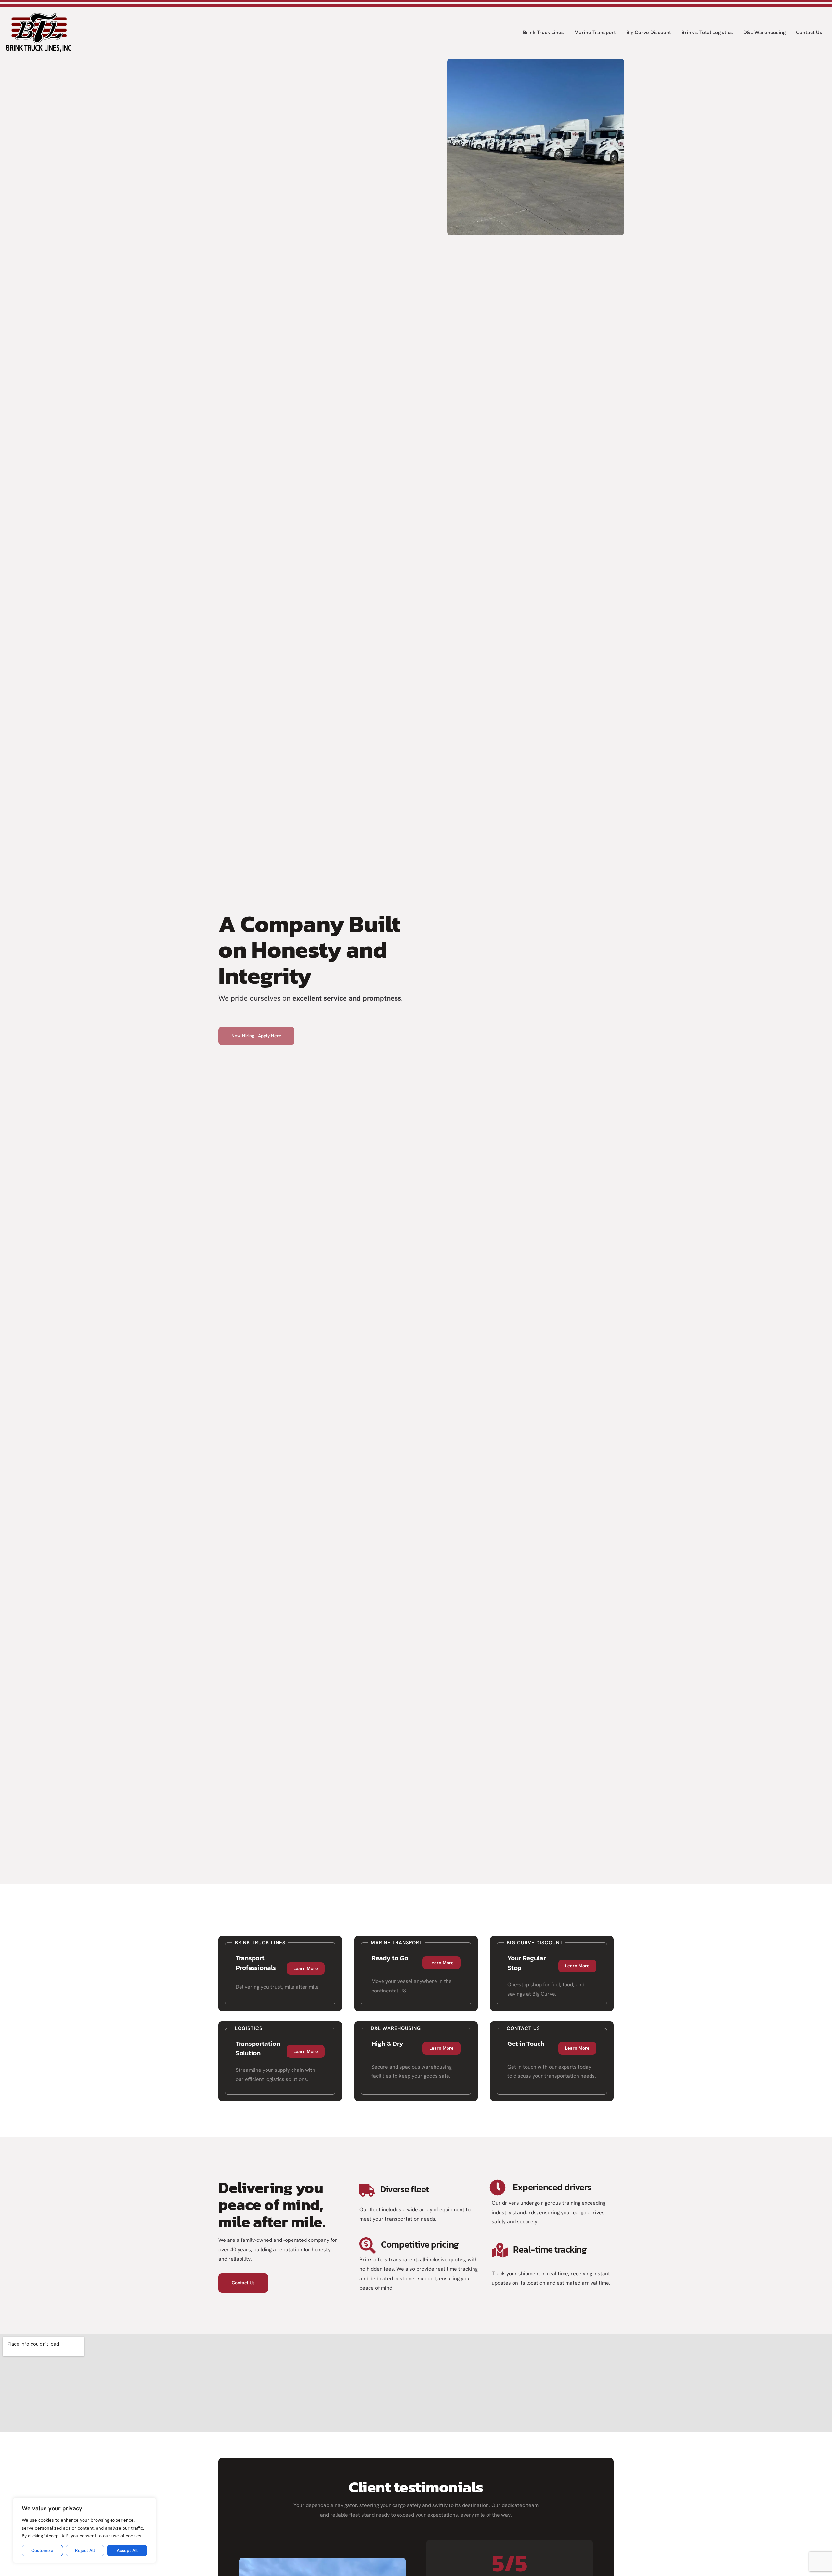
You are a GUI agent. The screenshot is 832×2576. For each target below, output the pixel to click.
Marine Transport (595, 32)
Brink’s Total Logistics (707, 32)
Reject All (85, 2550)
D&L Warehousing (764, 32)
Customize (42, 2550)
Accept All (127, 2550)
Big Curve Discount (649, 32)
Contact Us (809, 32)
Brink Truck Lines (543, 32)
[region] (84, 2530)
